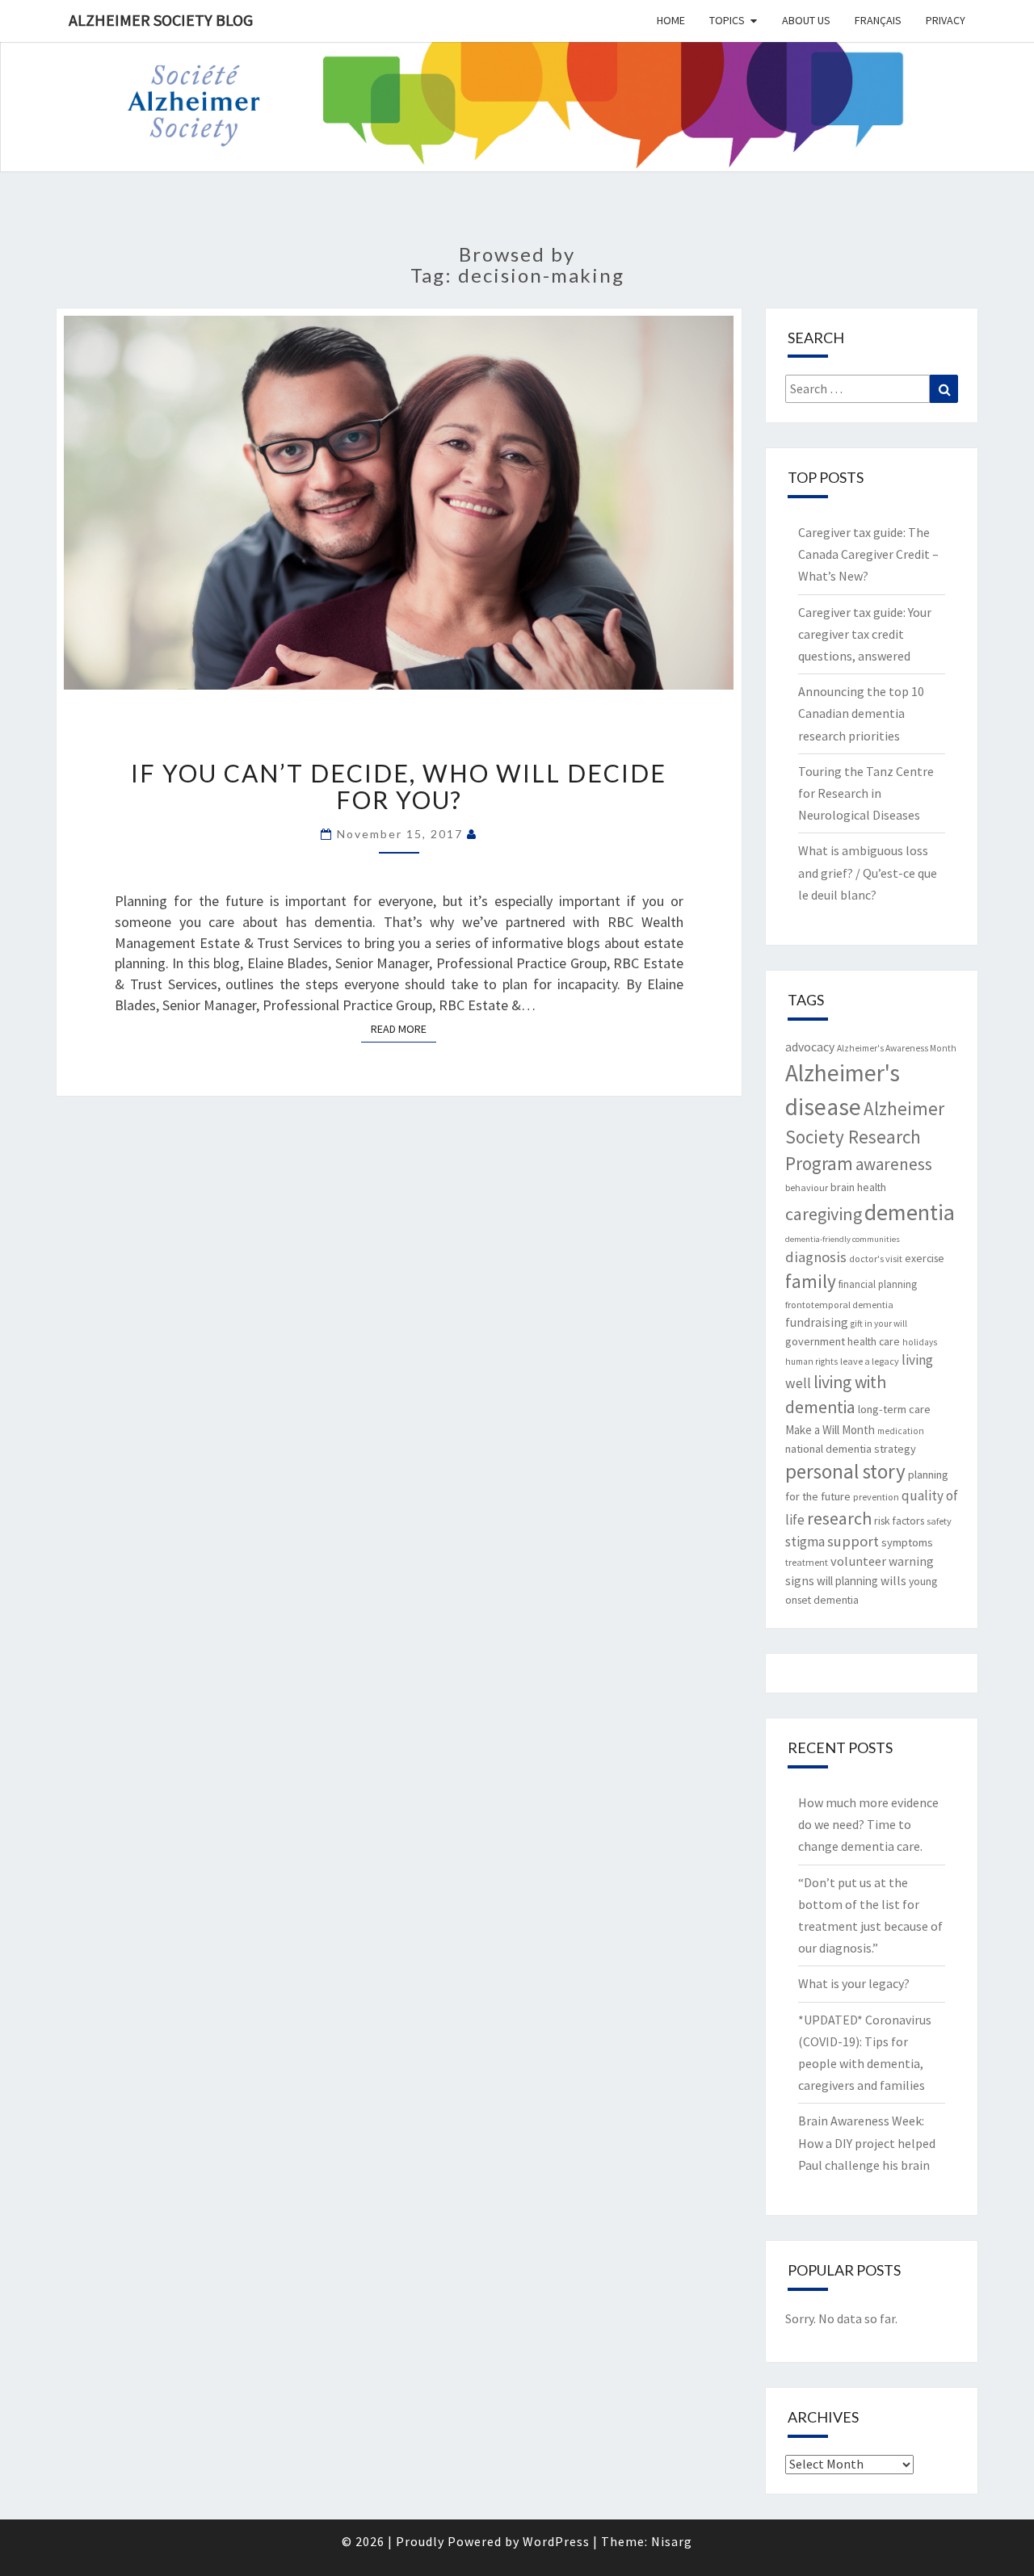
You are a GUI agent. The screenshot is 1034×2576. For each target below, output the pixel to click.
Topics (727, 20)
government (815, 1341)
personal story (845, 1471)
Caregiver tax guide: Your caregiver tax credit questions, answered (865, 634)
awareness (894, 1164)
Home (671, 20)
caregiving (824, 1214)
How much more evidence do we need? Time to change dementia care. (868, 1824)
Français (878, 20)
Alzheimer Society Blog (161, 20)
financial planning (878, 1284)
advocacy (810, 1047)
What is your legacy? (854, 1983)
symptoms (907, 1542)
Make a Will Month (830, 1430)
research (839, 1518)
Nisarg (672, 2541)
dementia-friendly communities (843, 1239)
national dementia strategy (851, 1449)
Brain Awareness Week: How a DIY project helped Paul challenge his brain (867, 2142)
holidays (920, 1342)
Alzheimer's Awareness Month (897, 1048)
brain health (858, 1187)
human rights (811, 1361)
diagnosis (816, 1257)
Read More (404, 1028)
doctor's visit (876, 1259)
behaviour (807, 1187)
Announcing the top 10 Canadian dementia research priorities (861, 713)
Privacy (946, 20)
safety (939, 1521)
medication (901, 1431)
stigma (805, 1542)
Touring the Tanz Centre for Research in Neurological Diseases (866, 793)
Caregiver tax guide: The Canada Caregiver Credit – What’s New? (868, 554)
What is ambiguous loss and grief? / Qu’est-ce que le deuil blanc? (868, 872)
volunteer (858, 1561)
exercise (925, 1258)
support (853, 1541)
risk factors (899, 1521)
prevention (876, 1497)
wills (893, 1581)
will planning (847, 1581)
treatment (807, 1562)
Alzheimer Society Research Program (865, 1136)
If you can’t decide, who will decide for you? (399, 786)
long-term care (894, 1409)
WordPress (556, 2541)
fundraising (817, 1322)
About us (806, 20)
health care (874, 1341)
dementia (910, 1212)
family (811, 1281)
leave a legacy (870, 1361)
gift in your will (879, 1324)
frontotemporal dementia (839, 1305)
